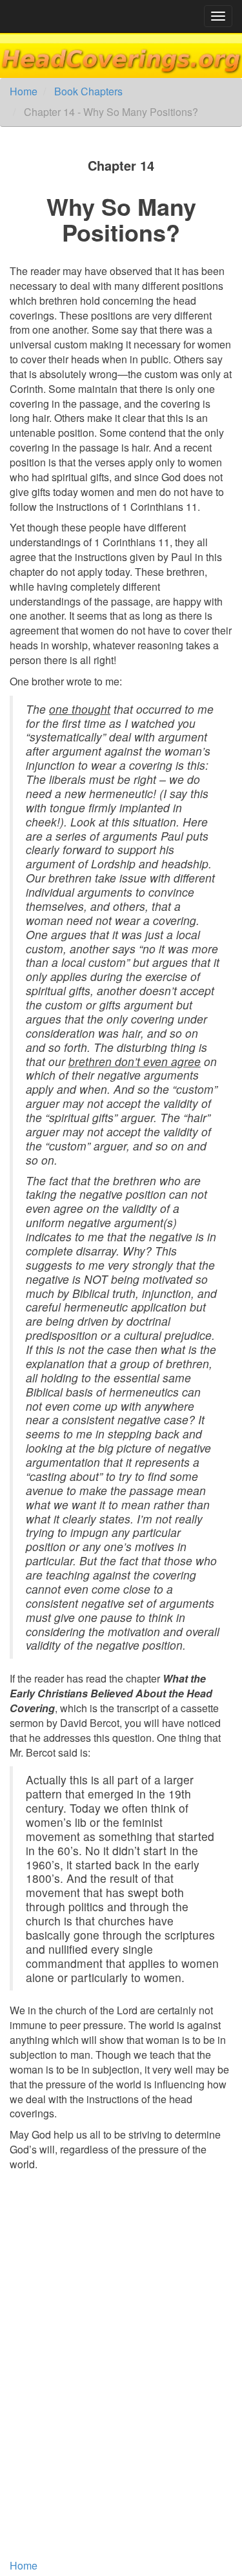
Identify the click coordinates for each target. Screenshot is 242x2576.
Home (24, 91)
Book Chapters (88, 91)
